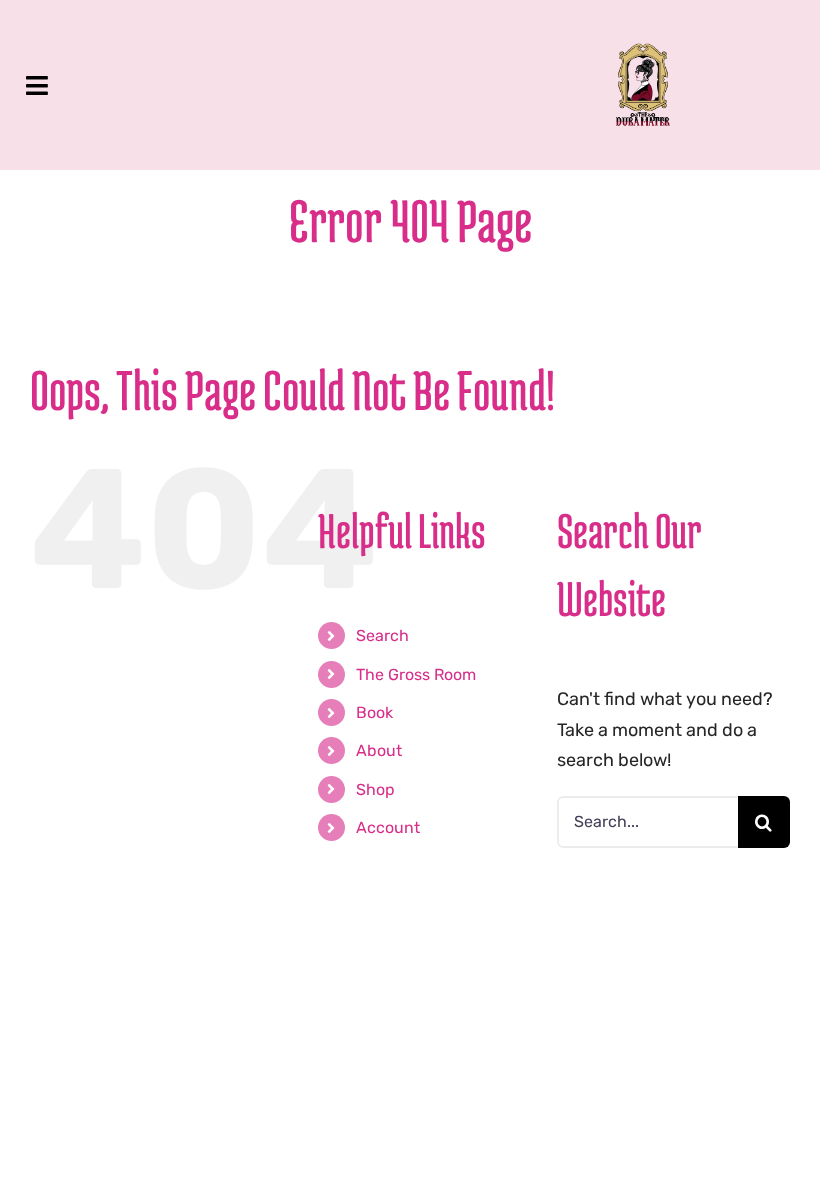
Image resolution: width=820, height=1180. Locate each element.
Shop (375, 789)
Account (388, 827)
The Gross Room (416, 674)
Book (374, 712)
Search (382, 635)
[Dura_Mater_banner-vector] (643, 52)
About (379, 750)
